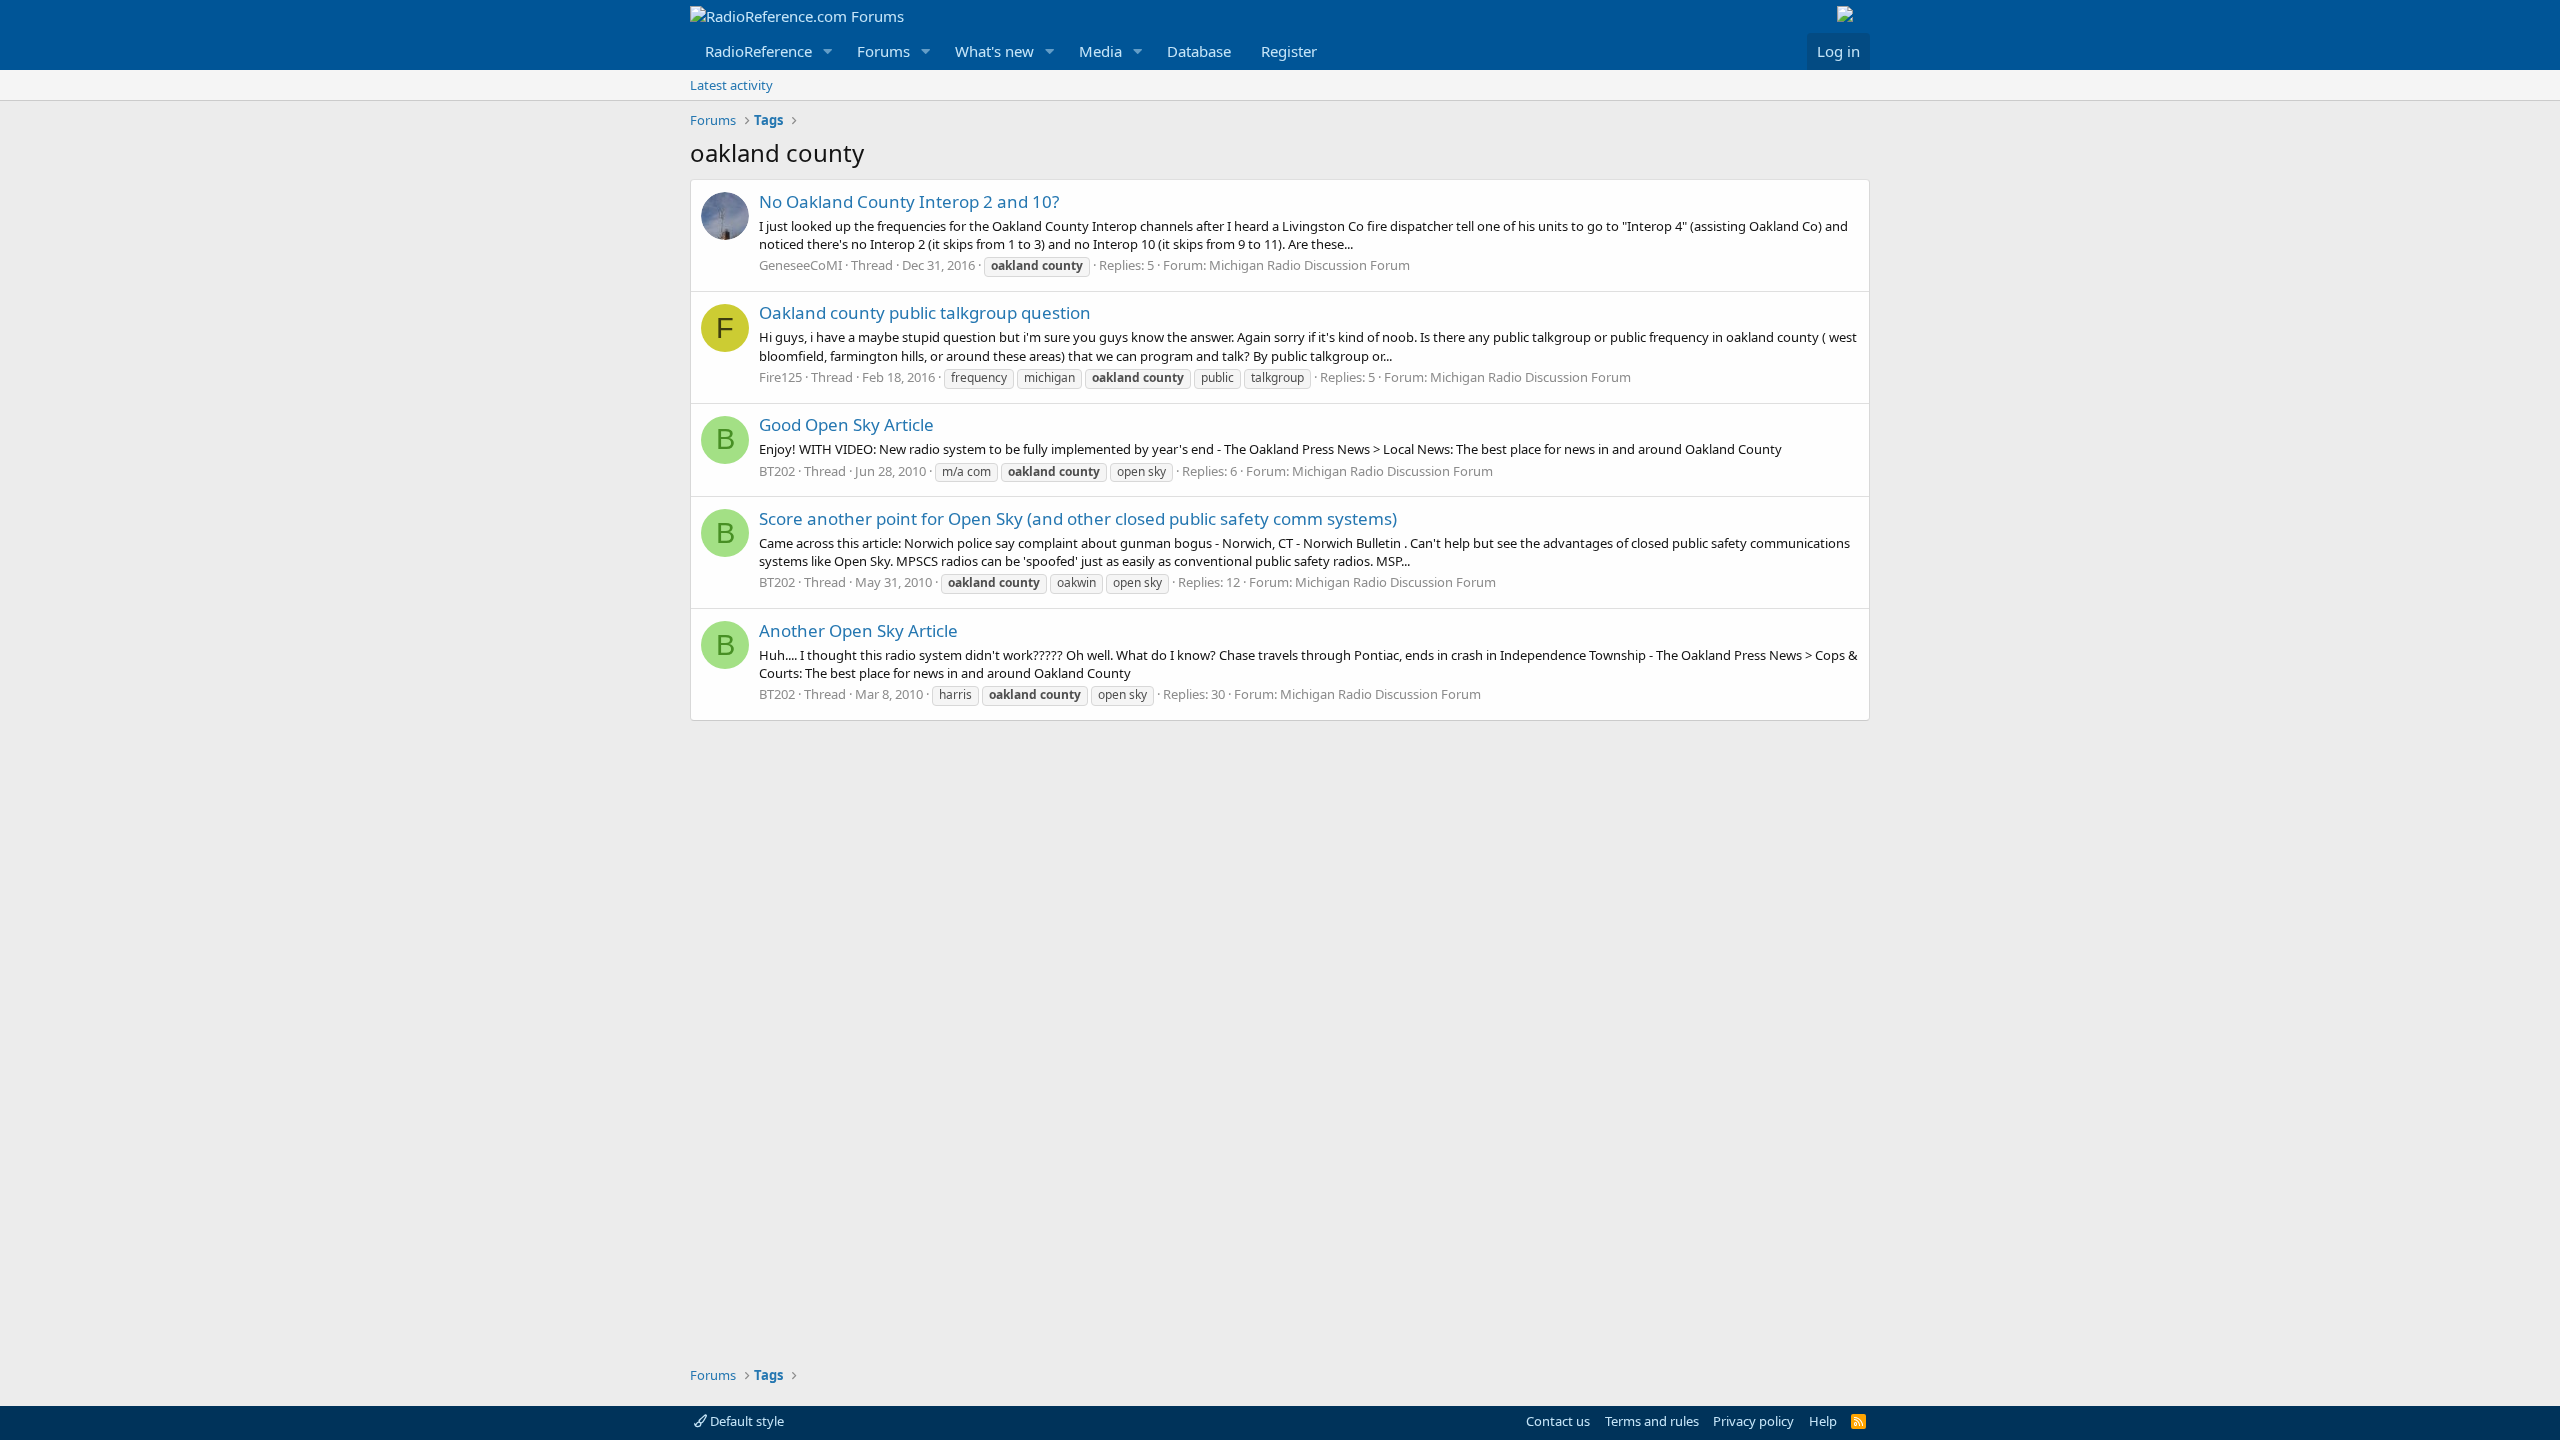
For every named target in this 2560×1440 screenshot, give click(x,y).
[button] (828, 51)
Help (1823, 1421)
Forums (883, 51)
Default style (745, 1421)
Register (1289, 51)
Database (1199, 51)
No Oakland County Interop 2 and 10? (909, 201)
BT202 (777, 471)
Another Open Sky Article (858, 630)
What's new (994, 51)
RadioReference (758, 51)
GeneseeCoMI (800, 265)
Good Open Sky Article (846, 424)
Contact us (1558, 1421)
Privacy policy (1753, 1421)
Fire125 (780, 377)
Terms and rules (1652, 1421)
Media (1100, 51)
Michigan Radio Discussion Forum (1309, 265)
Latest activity (731, 85)
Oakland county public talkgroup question (925, 312)
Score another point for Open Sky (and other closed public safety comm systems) (1078, 518)
